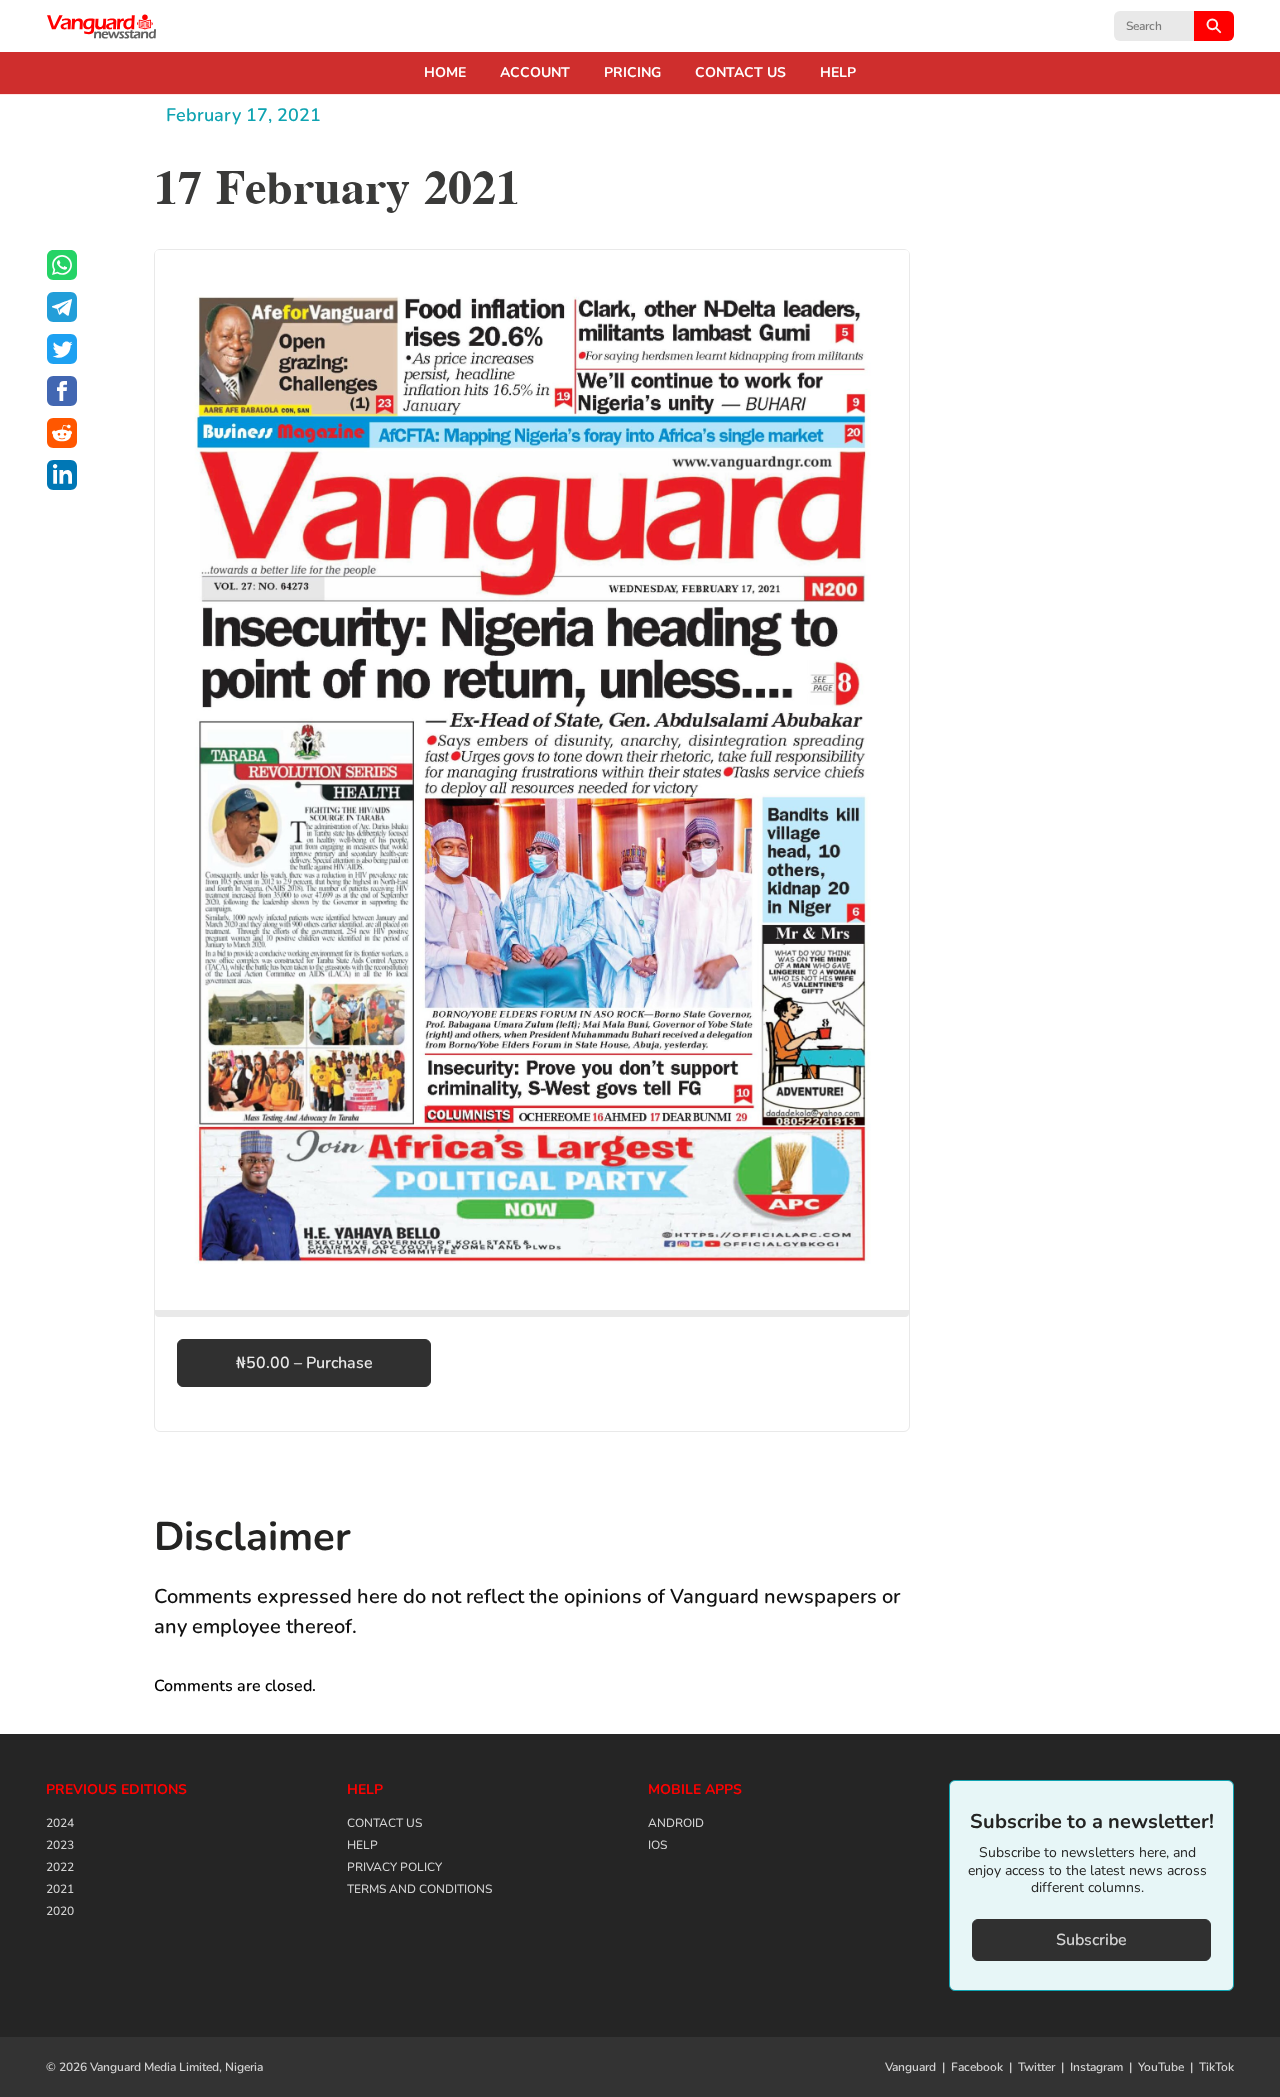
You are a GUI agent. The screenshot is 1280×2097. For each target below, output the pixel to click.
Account (535, 73)
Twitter (1036, 2067)
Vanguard (910, 2067)
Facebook (977, 2067)
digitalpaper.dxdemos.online (102, 26)
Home (445, 73)
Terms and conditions (419, 1889)
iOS (657, 1845)
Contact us (740, 73)
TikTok (1216, 2067)
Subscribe (1091, 1940)
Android (676, 1823)
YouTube (1161, 2067)
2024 (60, 1823)
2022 (60, 1867)
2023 (60, 1845)
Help (838, 73)
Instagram (1096, 2067)
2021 (60, 1889)
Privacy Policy (394, 1867)
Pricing (632, 73)
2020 (60, 1911)
